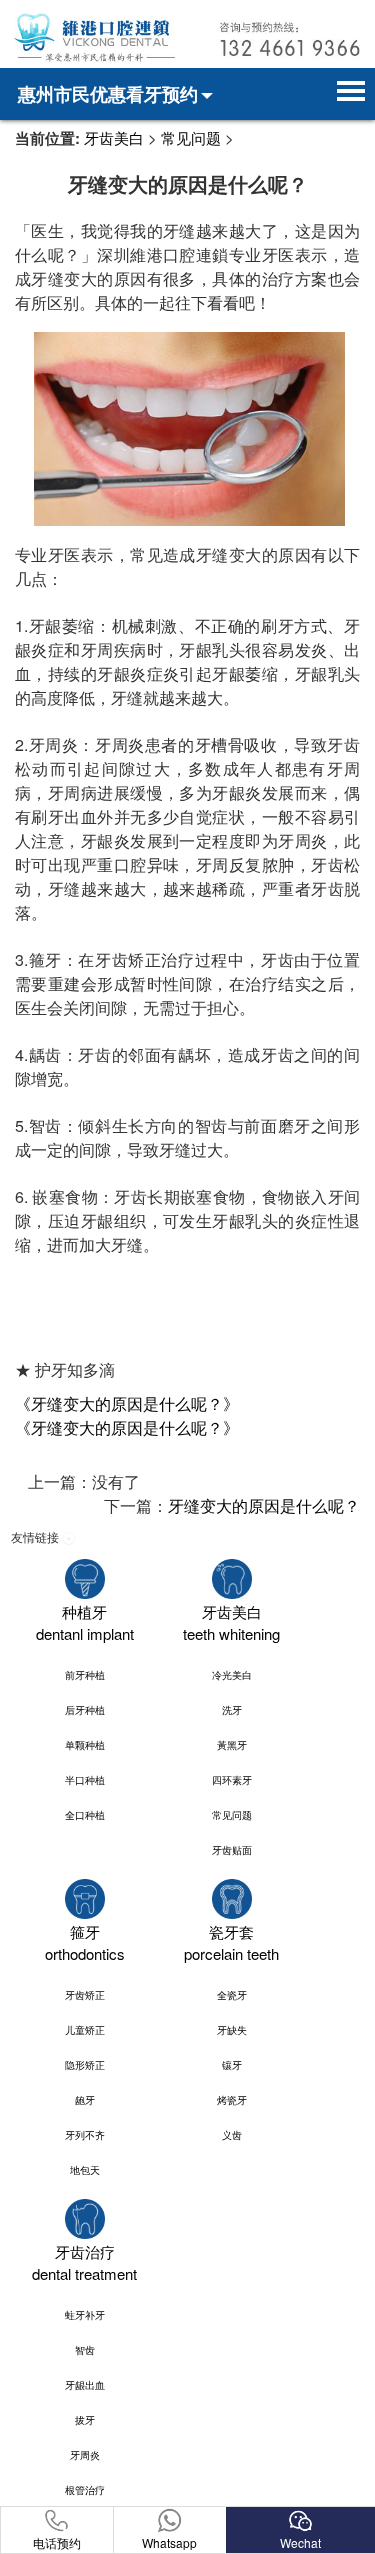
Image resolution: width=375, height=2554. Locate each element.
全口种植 (85, 1815)
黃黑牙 (232, 1745)
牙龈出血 (85, 2385)
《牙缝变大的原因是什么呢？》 (127, 1403)
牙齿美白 (114, 137)
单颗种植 (85, 1745)
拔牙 (85, 2420)
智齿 (85, 2350)
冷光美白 (232, 1675)
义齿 (232, 2135)
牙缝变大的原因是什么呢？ (264, 1505)
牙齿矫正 (85, 1995)
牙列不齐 (85, 2135)
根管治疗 (85, 2490)
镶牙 (232, 2065)
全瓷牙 (232, 1995)
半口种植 (85, 1780)
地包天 (85, 2170)
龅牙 (85, 2100)
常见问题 (191, 137)
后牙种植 (85, 1710)
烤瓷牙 (232, 2100)
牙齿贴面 (232, 1850)
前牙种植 (85, 1675)
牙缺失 (232, 2030)
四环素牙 (232, 1780)
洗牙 (232, 1710)
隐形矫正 (85, 2065)
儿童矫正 (85, 2030)
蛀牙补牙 (85, 2315)
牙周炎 (85, 2455)
